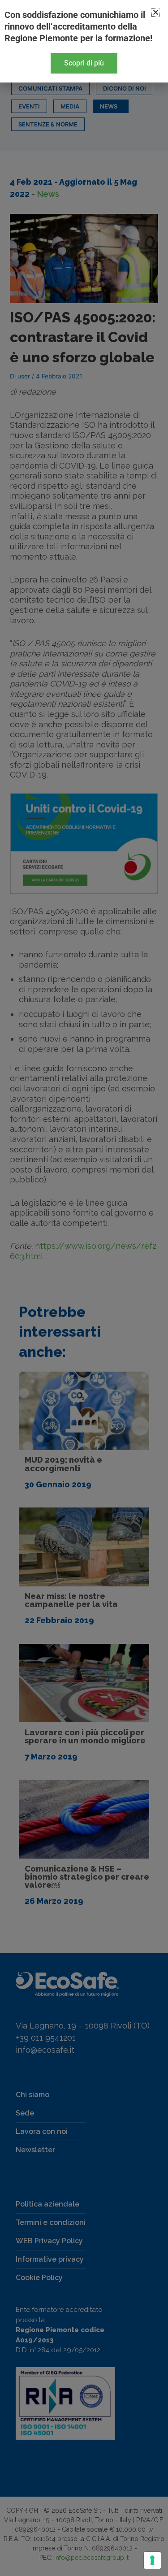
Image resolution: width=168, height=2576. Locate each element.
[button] (156, 12)
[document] (84, 1288)
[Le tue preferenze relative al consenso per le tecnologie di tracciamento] (152, 2560)
